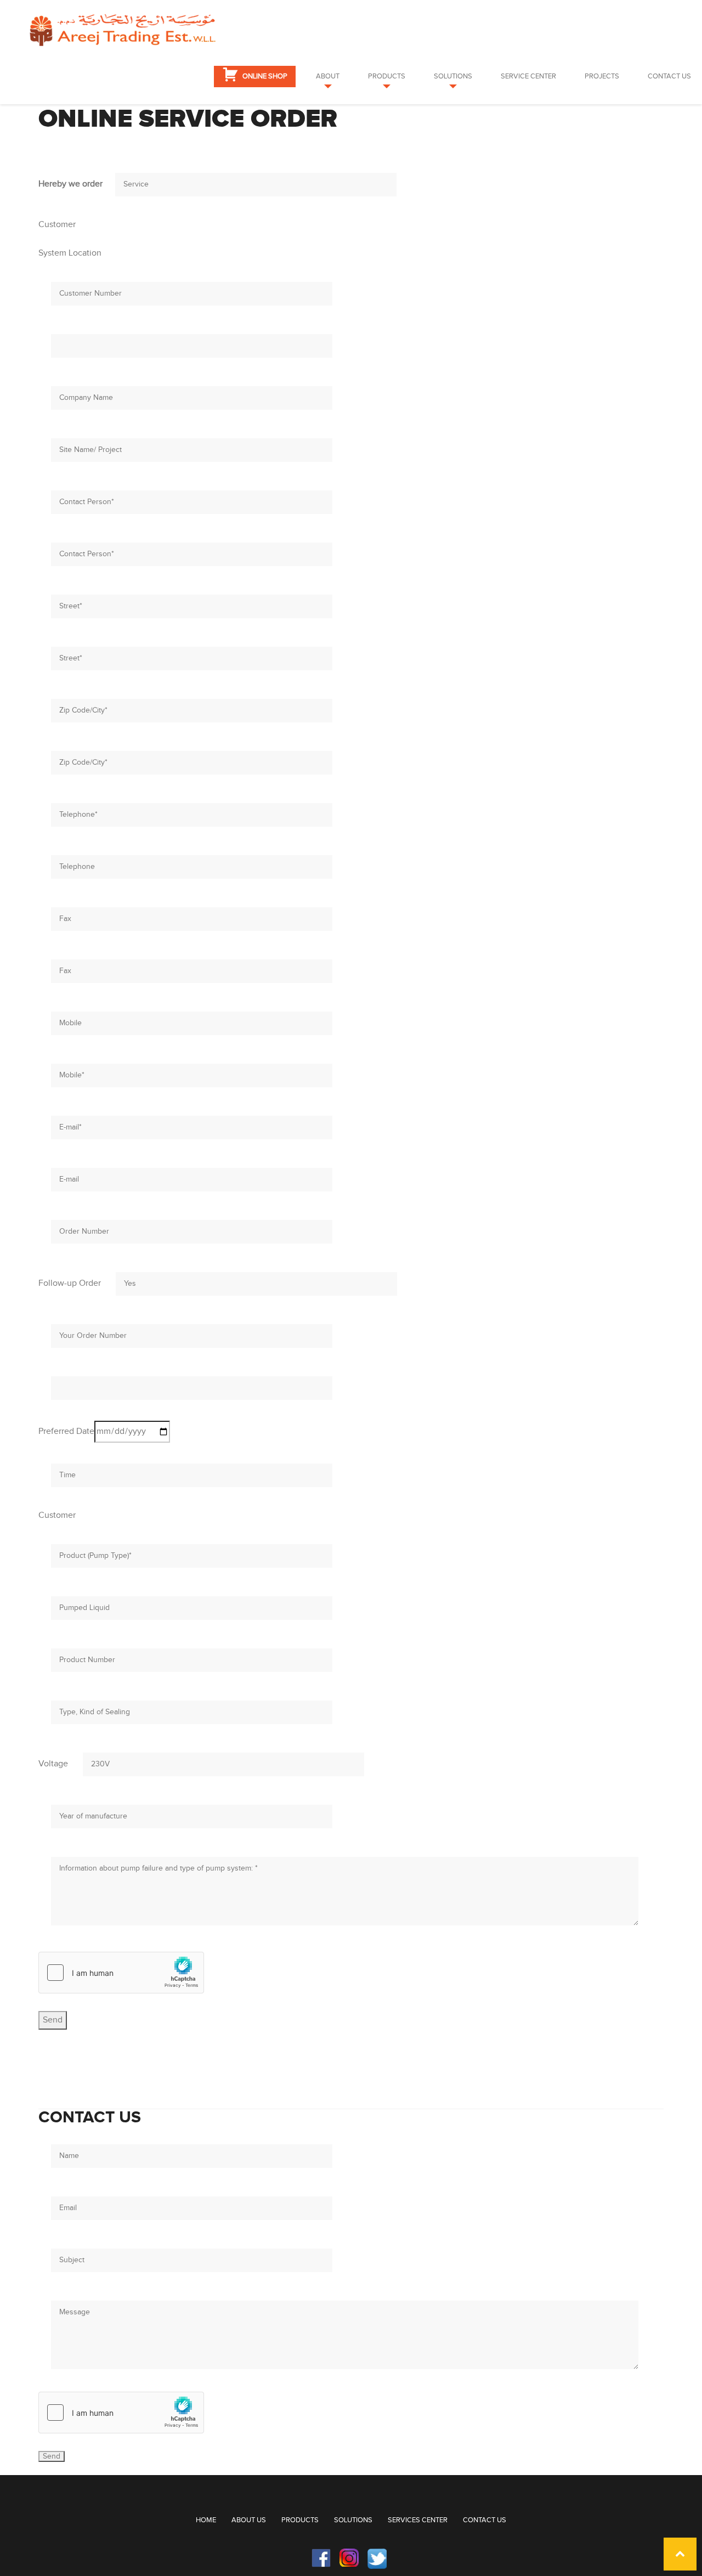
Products (387, 76)
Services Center (418, 2520)
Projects (602, 76)
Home (206, 2520)
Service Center (528, 76)
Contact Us (669, 76)
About (328, 76)
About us (249, 2520)
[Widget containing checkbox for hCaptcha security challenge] (121, 1973)
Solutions (453, 76)
